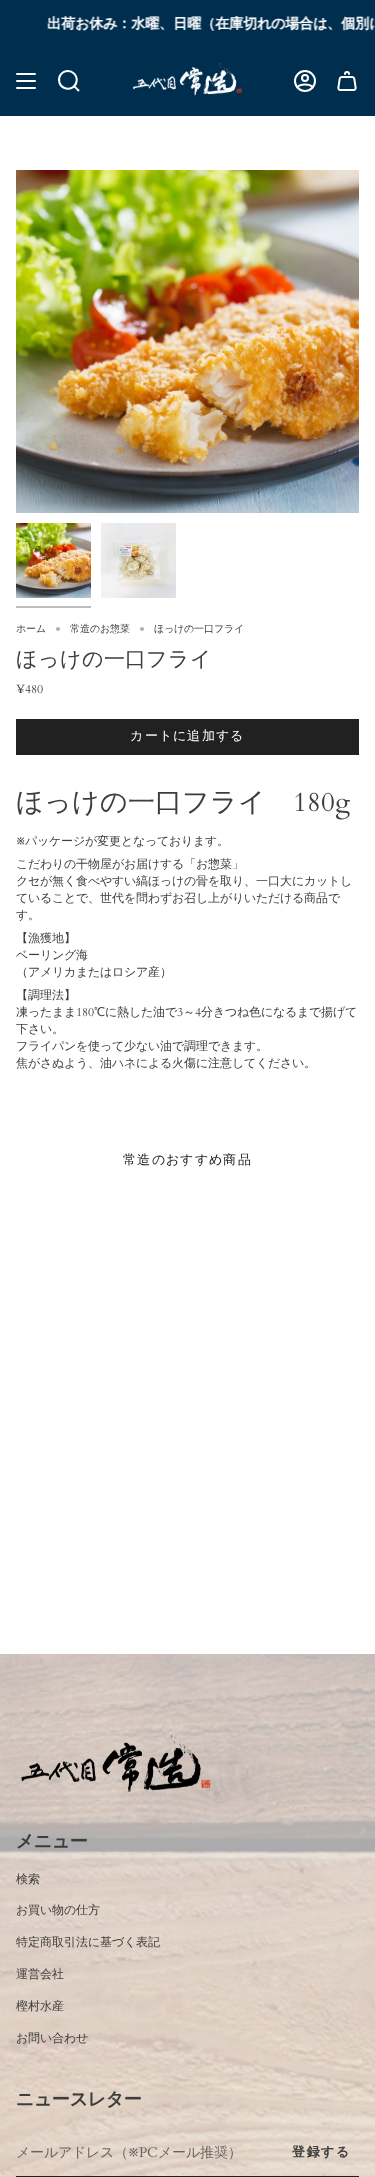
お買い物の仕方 (58, 1910)
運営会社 (40, 1974)
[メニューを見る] (26, 80)
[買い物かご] (347, 80)
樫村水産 (40, 2006)
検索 (28, 1879)
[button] (69, 80)
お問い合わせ (52, 2038)
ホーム (31, 629)
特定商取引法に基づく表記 (88, 1942)
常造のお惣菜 (100, 629)
